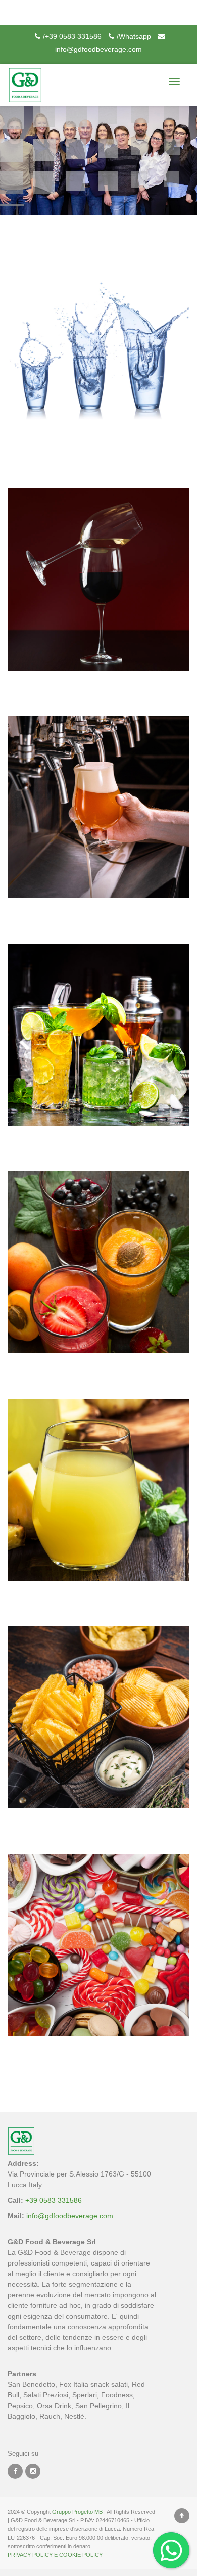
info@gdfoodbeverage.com (70, 2216)
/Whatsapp (134, 36)
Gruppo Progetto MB (77, 2512)
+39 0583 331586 (53, 2200)
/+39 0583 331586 (72, 36)
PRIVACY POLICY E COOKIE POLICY (55, 2555)
